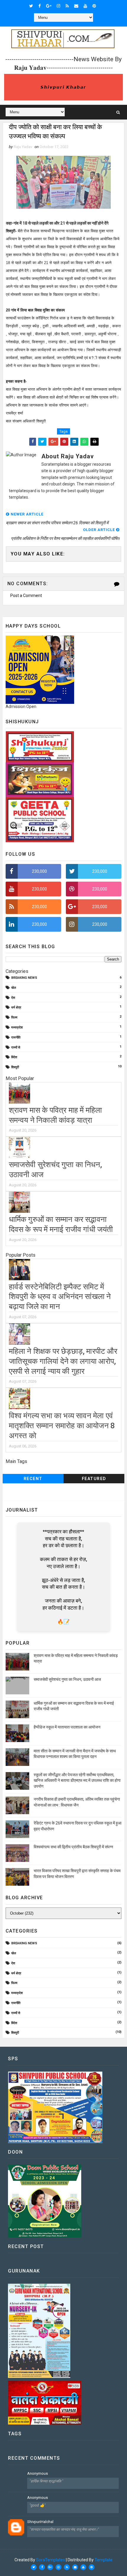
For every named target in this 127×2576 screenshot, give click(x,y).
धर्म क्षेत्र (16, 1007)
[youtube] (85, 6)
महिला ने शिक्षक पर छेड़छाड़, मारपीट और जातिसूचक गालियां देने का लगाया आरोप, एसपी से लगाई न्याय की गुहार (63, 1361)
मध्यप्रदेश (17, 1027)
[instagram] (58, 6)
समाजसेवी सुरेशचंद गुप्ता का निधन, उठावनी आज (67, 1679)
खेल (14, 988)
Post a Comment (26, 596)
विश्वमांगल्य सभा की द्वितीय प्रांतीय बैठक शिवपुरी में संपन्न (73, 1847)
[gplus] (49, 6)
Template (104, 2560)
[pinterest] (94, 6)
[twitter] (31, 6)
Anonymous (38, 2473)
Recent (33, 1479)
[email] (76, 6)
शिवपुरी (15, 1067)
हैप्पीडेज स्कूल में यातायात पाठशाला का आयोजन (67, 1727)
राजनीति (16, 1037)
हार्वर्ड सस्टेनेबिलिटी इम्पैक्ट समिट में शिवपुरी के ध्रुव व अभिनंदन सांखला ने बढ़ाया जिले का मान (60, 1297)
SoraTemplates (51, 2560)
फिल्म (14, 1017)
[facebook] (40, 6)
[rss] (67, 6)
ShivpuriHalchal (40, 2522)
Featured (94, 1479)
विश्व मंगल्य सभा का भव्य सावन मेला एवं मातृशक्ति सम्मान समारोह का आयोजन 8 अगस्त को (62, 1426)
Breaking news (24, 978)
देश (13, 998)
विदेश (14, 1057)
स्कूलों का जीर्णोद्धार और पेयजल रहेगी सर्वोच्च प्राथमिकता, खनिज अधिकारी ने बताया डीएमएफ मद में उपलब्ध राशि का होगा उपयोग (77, 1780)
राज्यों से (16, 1048)
